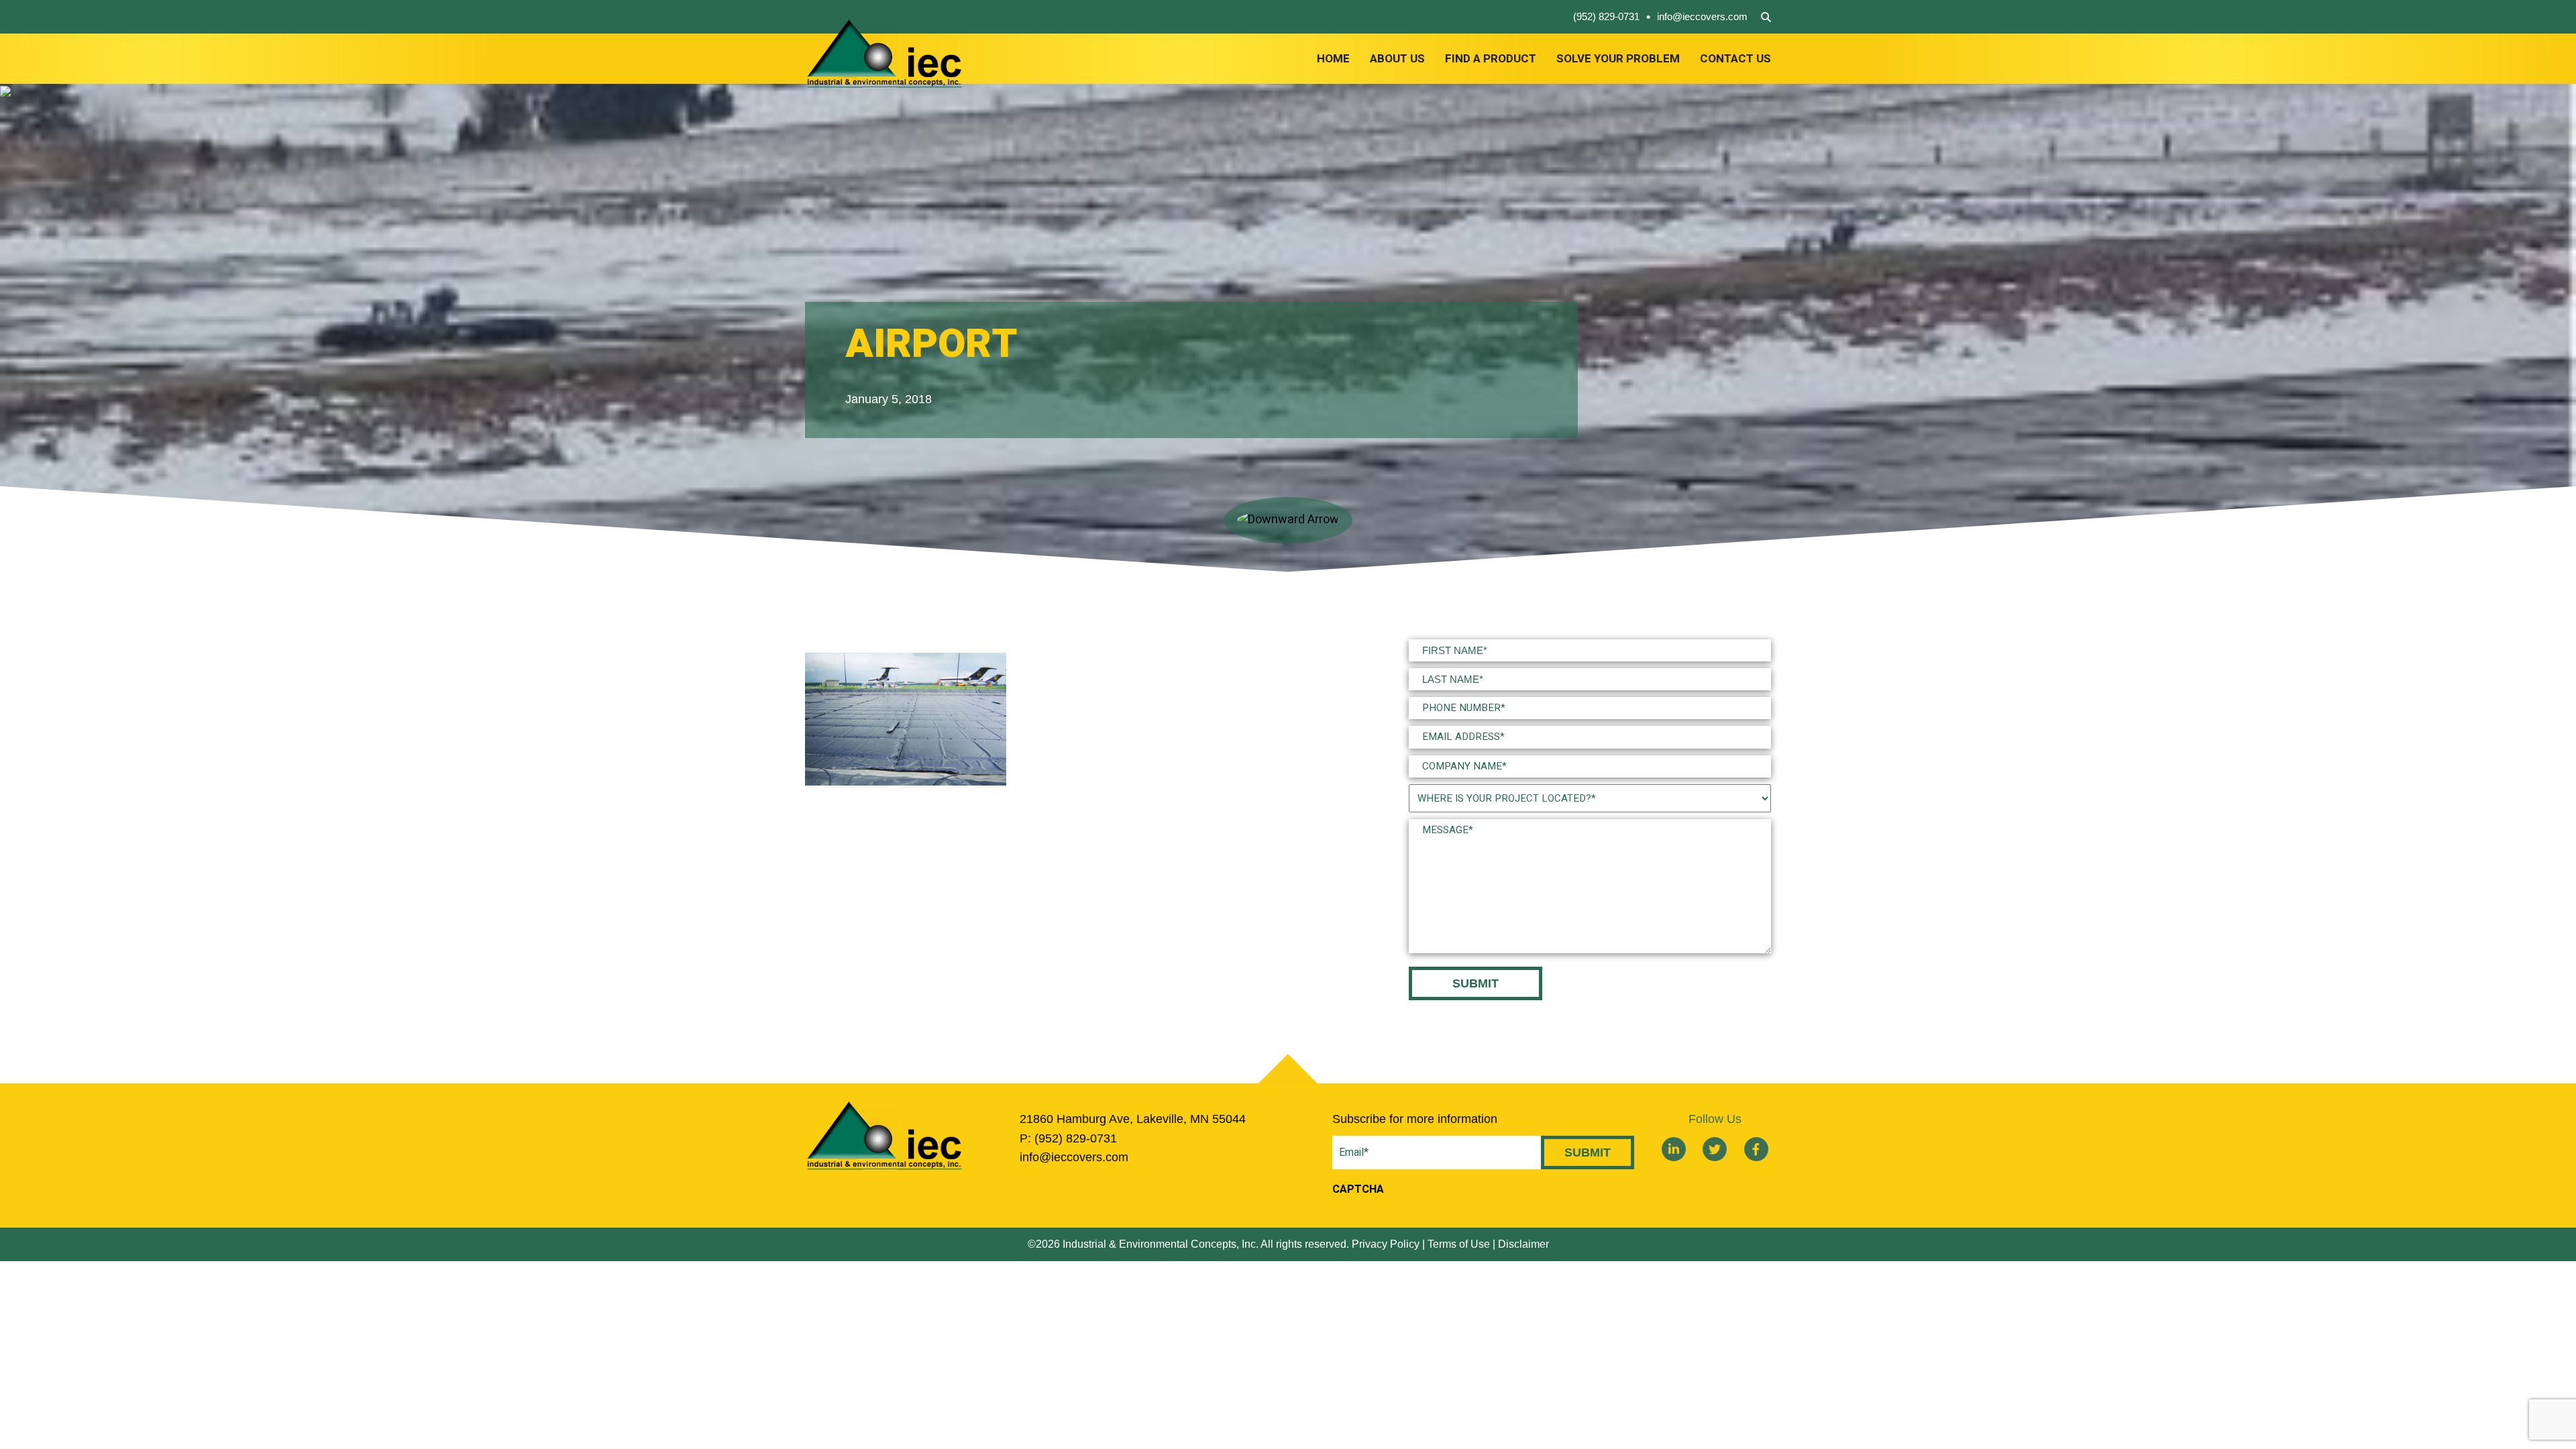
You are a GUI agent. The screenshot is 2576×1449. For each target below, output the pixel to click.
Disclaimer (1523, 1244)
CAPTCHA (1358, 1189)
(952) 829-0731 (1606, 16)
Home (1333, 59)
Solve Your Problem (1618, 59)
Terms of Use (1459, 1244)
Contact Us (1735, 59)
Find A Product (1491, 59)
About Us (1397, 59)
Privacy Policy (1386, 1244)
